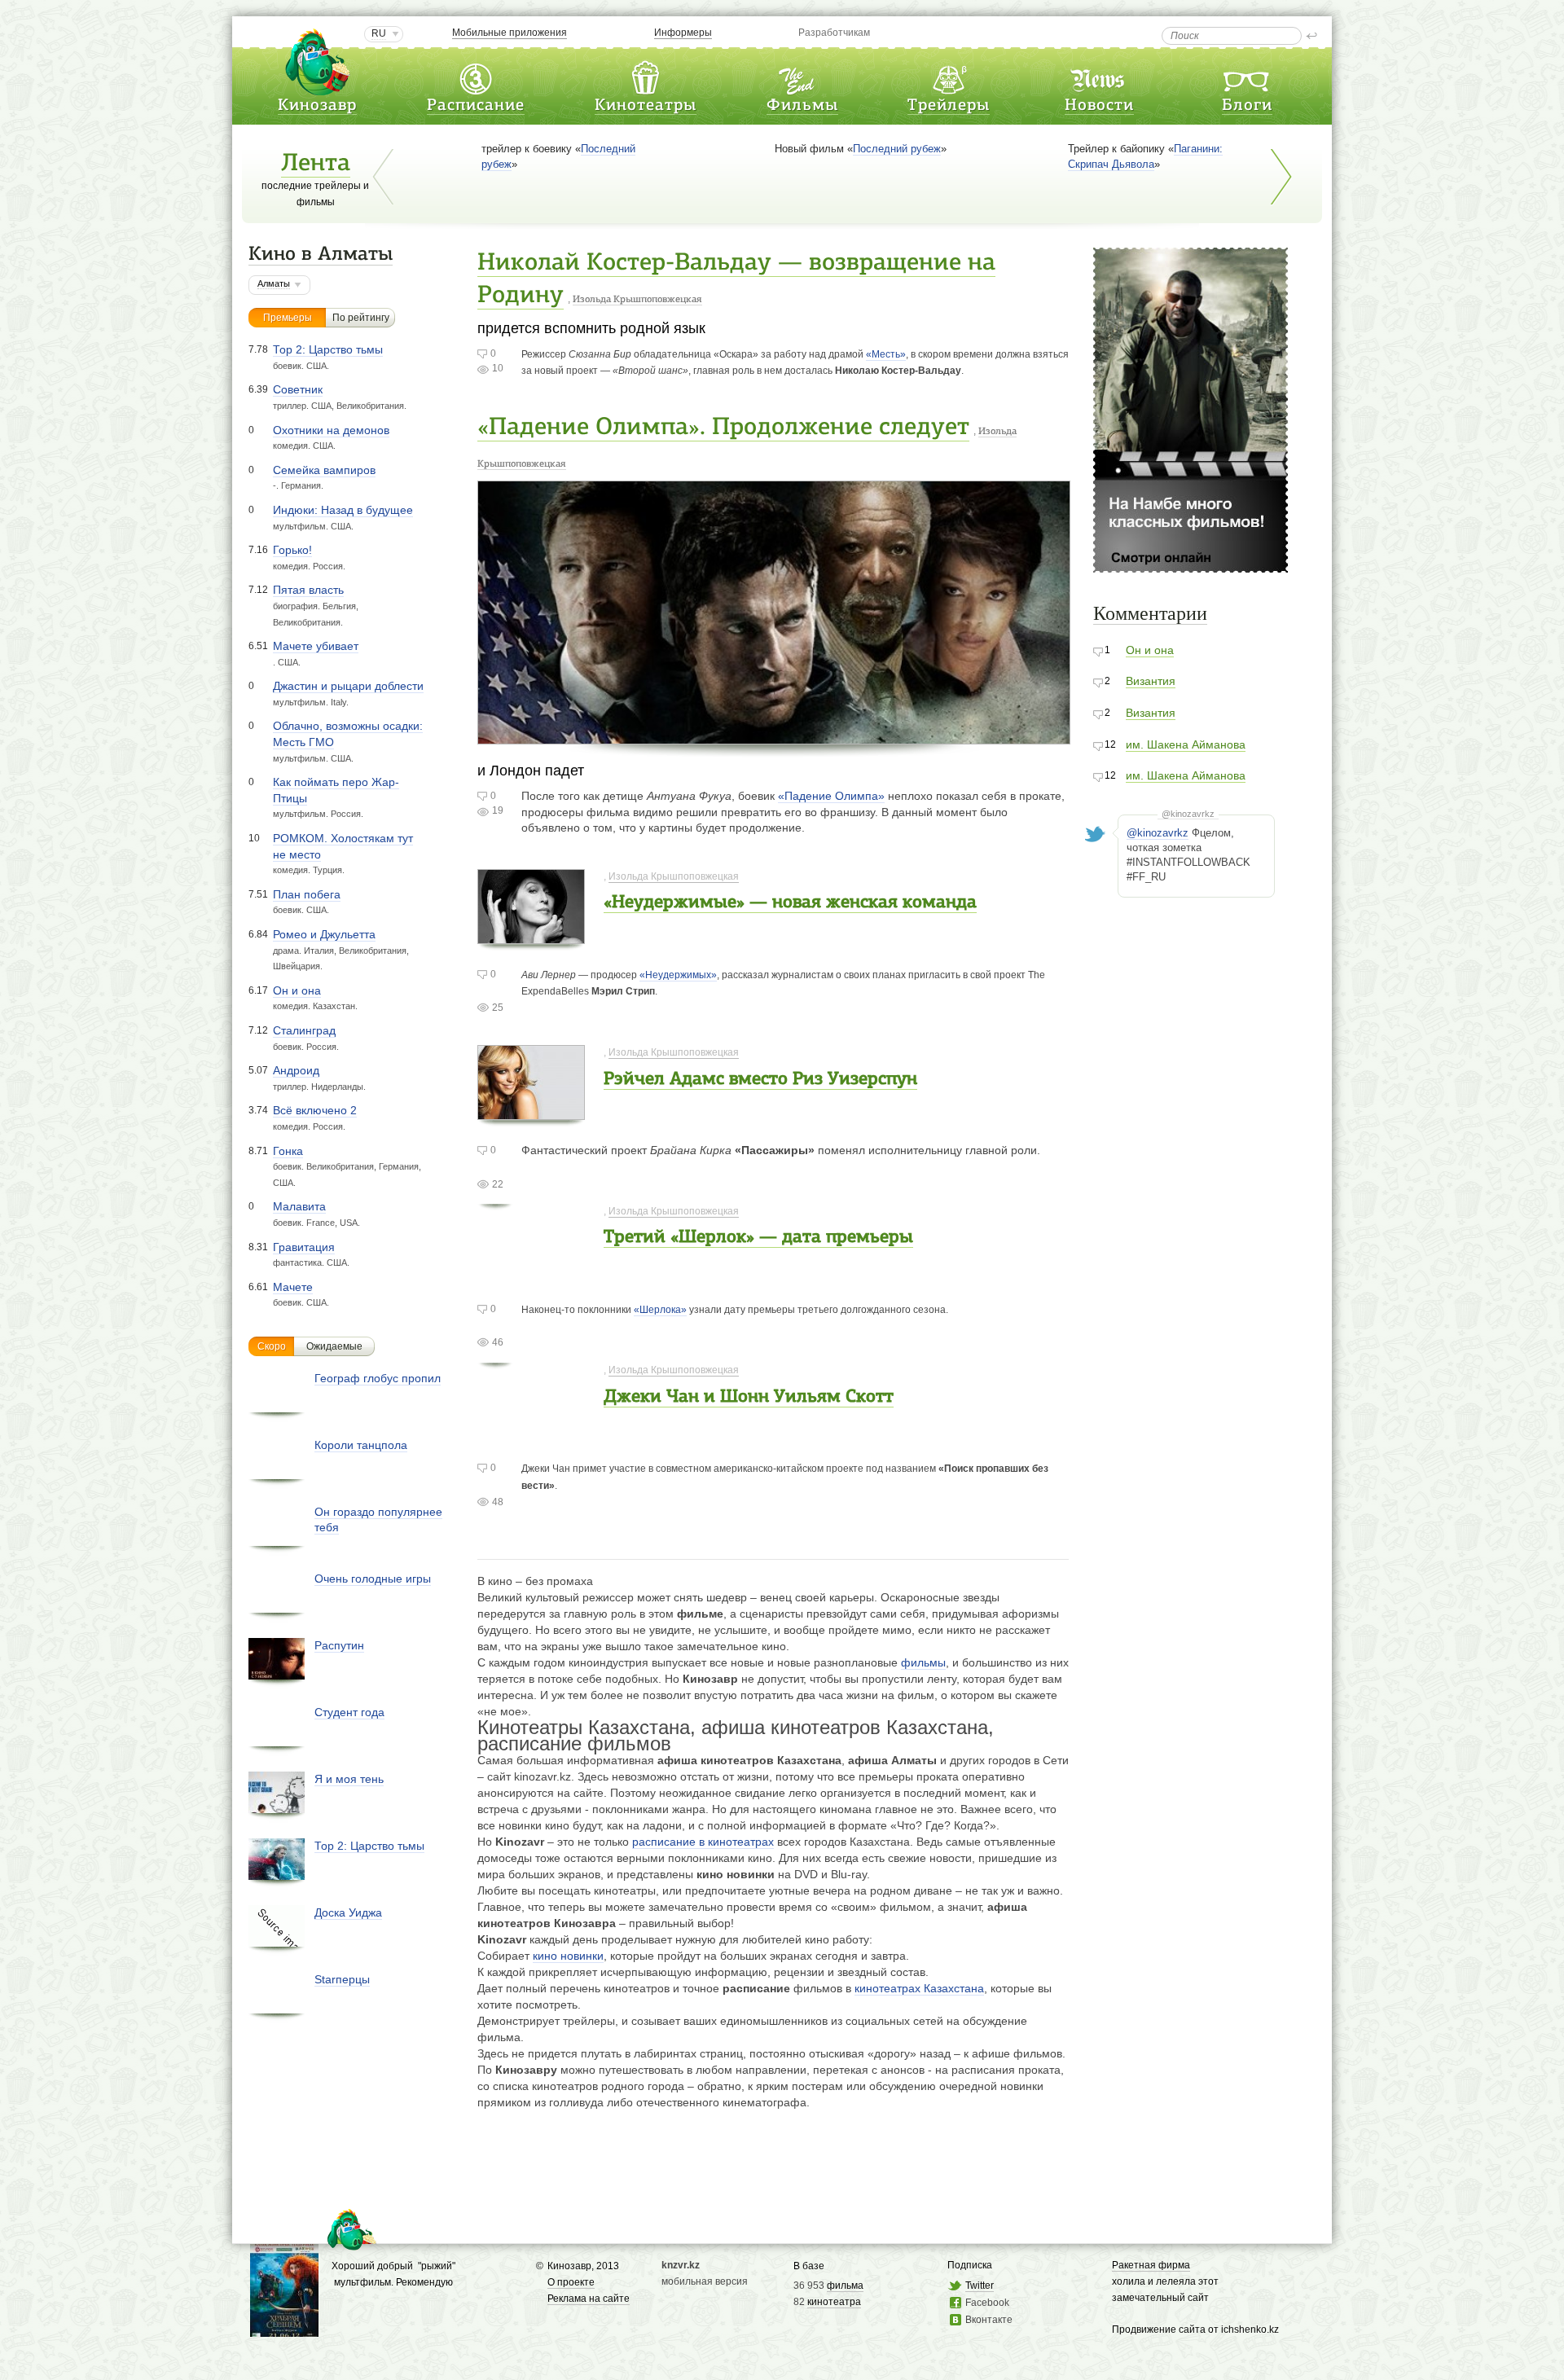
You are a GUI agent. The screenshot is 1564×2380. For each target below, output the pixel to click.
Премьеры (288, 318)
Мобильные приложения (510, 33)
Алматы (274, 283)
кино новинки (568, 1956)
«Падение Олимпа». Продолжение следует (723, 428)
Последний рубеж (897, 149)
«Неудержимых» (678, 975)
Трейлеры (949, 106)
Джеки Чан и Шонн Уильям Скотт (749, 1397)
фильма (845, 2286)
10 (498, 368)
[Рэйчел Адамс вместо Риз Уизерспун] (531, 1111)
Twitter (980, 2286)
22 (498, 1184)
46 (498, 1342)
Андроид (296, 1070)
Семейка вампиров (324, 470)
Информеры (683, 33)
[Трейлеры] (949, 76)
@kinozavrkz (1188, 814)
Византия (1151, 681)
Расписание (476, 106)
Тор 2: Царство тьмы (328, 349)
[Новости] (1099, 76)
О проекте (571, 2282)
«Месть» (886, 354)
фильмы (923, 1662)
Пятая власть (308, 590)
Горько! (292, 550)
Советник (298, 389)
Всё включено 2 (315, 1110)
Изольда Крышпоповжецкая (637, 300)
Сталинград (304, 1030)
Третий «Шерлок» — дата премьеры (758, 1238)
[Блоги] (1247, 76)
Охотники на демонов (331, 430)
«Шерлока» (660, 1310)
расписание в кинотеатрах (703, 1842)
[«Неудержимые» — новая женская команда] (531, 935)
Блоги (1247, 106)
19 (498, 810)
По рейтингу (361, 318)
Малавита (299, 1206)
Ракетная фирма (1151, 2265)
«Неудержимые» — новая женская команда (790, 903)
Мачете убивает (316, 646)
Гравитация (304, 1247)
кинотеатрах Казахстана (919, 1988)
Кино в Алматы (321, 255)
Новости (1099, 106)
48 (498, 1502)
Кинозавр (317, 106)
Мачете (293, 1287)
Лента (316, 164)
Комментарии (1150, 613)
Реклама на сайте (589, 2299)
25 (498, 1008)
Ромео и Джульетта (324, 934)
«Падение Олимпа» (831, 796)
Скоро (272, 1346)
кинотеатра (834, 2302)
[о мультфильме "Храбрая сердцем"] (284, 2329)
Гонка (288, 1151)
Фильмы (802, 106)
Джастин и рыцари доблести (348, 686)
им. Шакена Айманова (1186, 744)
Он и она (297, 990)
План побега (307, 894)
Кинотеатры (646, 106)
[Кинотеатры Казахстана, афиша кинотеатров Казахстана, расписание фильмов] (645, 76)
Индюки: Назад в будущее (343, 510)
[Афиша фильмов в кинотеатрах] (802, 76)
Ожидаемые (334, 1346)
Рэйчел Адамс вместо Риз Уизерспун (760, 1080)
